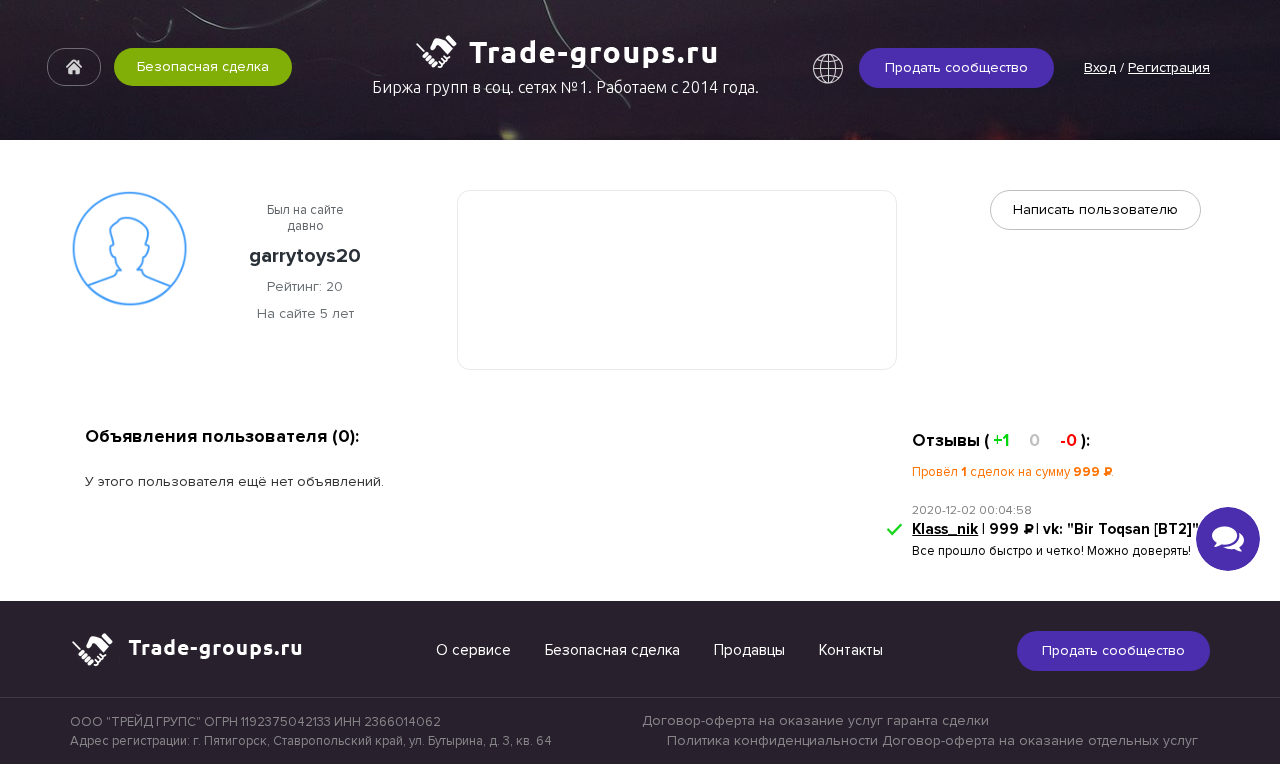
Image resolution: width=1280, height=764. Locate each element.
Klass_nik (945, 529)
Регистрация (1169, 67)
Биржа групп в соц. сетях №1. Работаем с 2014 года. (565, 87)
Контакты (851, 650)
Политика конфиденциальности (772, 740)
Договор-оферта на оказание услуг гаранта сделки (815, 720)
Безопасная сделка (203, 66)
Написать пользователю (1095, 209)
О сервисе (473, 650)
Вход (1100, 67)
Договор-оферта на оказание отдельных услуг (1040, 740)
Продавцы (749, 650)
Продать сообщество (956, 67)
